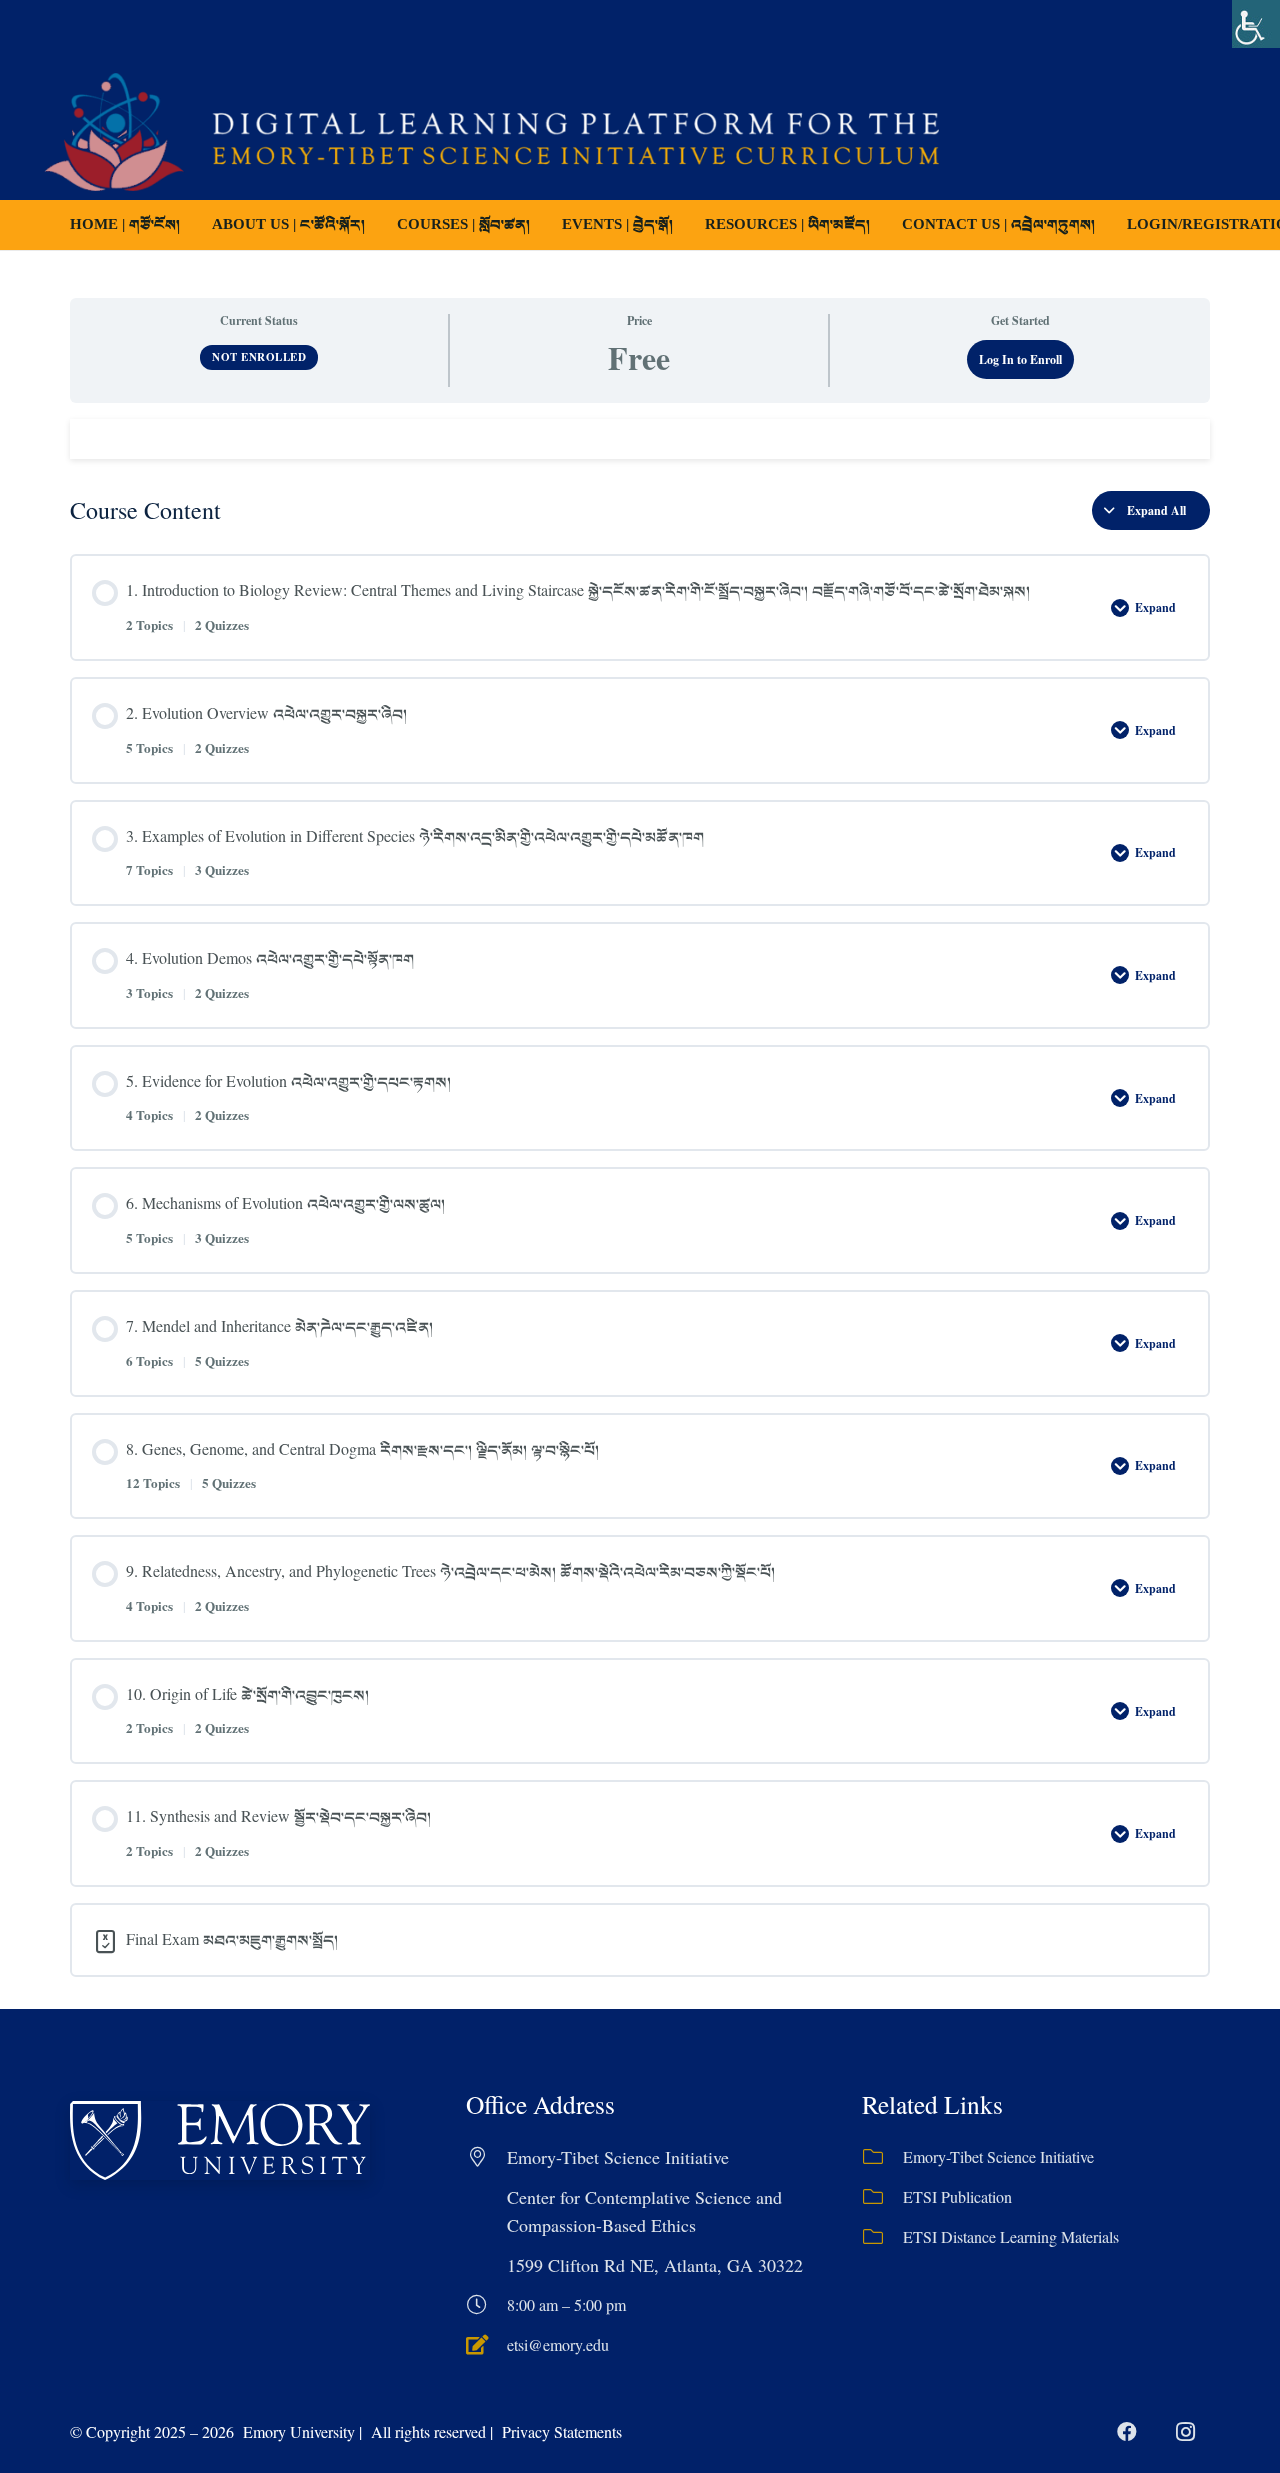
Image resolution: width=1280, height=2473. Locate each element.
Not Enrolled (259, 357)
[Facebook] (1127, 2432)
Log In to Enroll (1020, 359)
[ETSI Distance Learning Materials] (882, 2237)
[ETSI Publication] (882, 2197)
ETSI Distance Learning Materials (1011, 2236)
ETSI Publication (957, 2196)
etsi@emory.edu (558, 2344)
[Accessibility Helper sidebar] (1256, 24)
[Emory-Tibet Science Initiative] (882, 2157)
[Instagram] (1185, 2432)
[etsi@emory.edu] (486, 2345)
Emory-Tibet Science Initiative (998, 2156)
